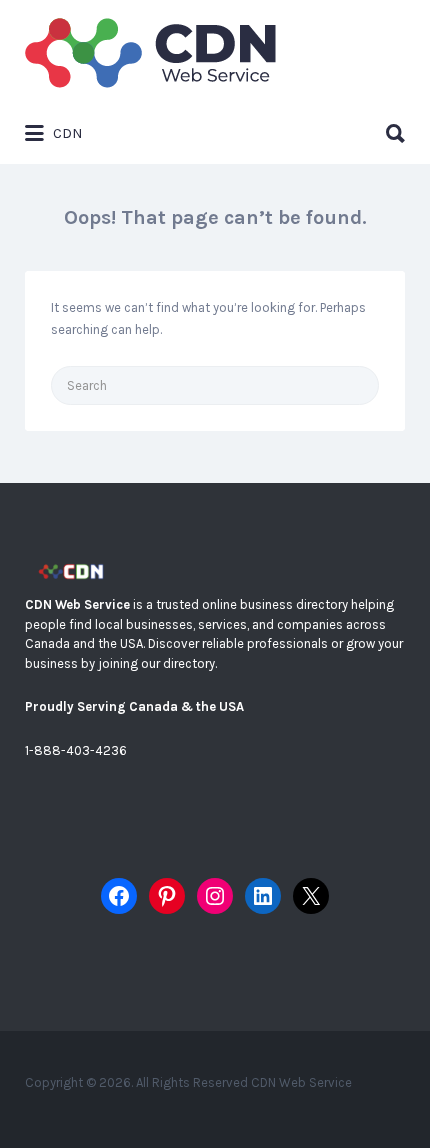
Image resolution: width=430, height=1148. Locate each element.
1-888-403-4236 (76, 750)
